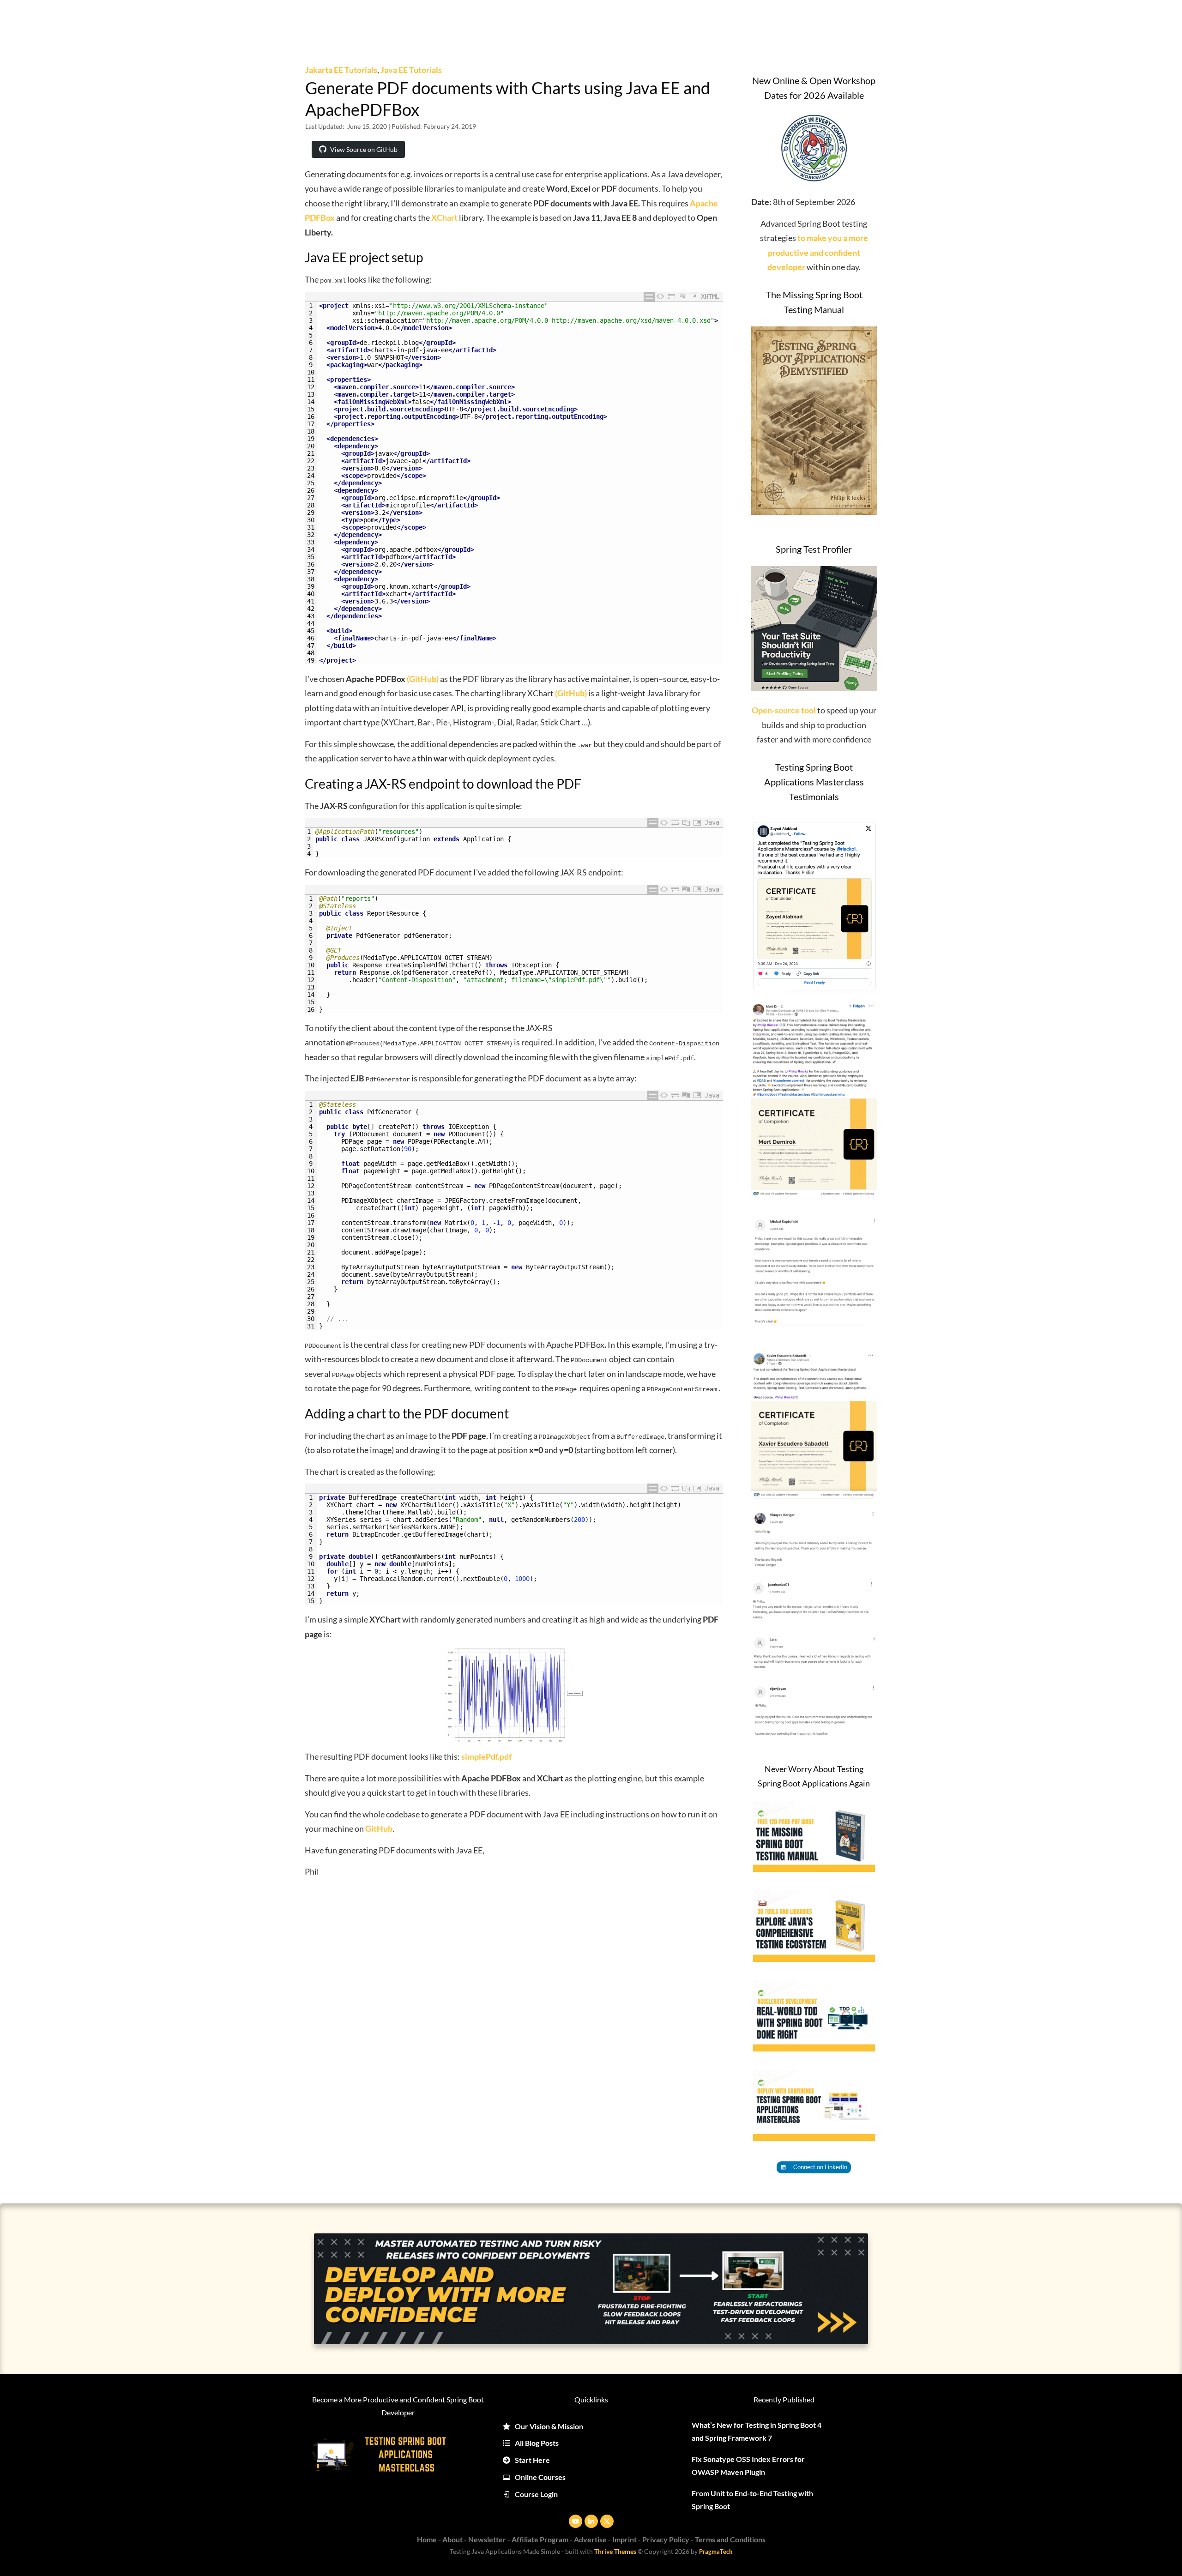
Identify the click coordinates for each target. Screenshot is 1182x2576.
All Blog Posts (537, 2443)
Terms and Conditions (730, 2539)
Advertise (590, 2539)
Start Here (532, 2460)
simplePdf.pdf (486, 1756)
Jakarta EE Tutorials (341, 70)
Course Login (536, 2494)
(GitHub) (423, 679)
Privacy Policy (666, 2539)
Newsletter (487, 2539)
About (452, 2539)
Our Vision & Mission (549, 2426)
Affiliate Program (540, 2539)
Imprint (624, 2539)
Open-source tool (784, 710)
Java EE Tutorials (411, 70)
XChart (444, 217)
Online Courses (540, 2477)
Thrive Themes (615, 2551)
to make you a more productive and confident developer (818, 252)
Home (427, 2539)
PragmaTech (716, 2552)
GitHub (379, 1828)
